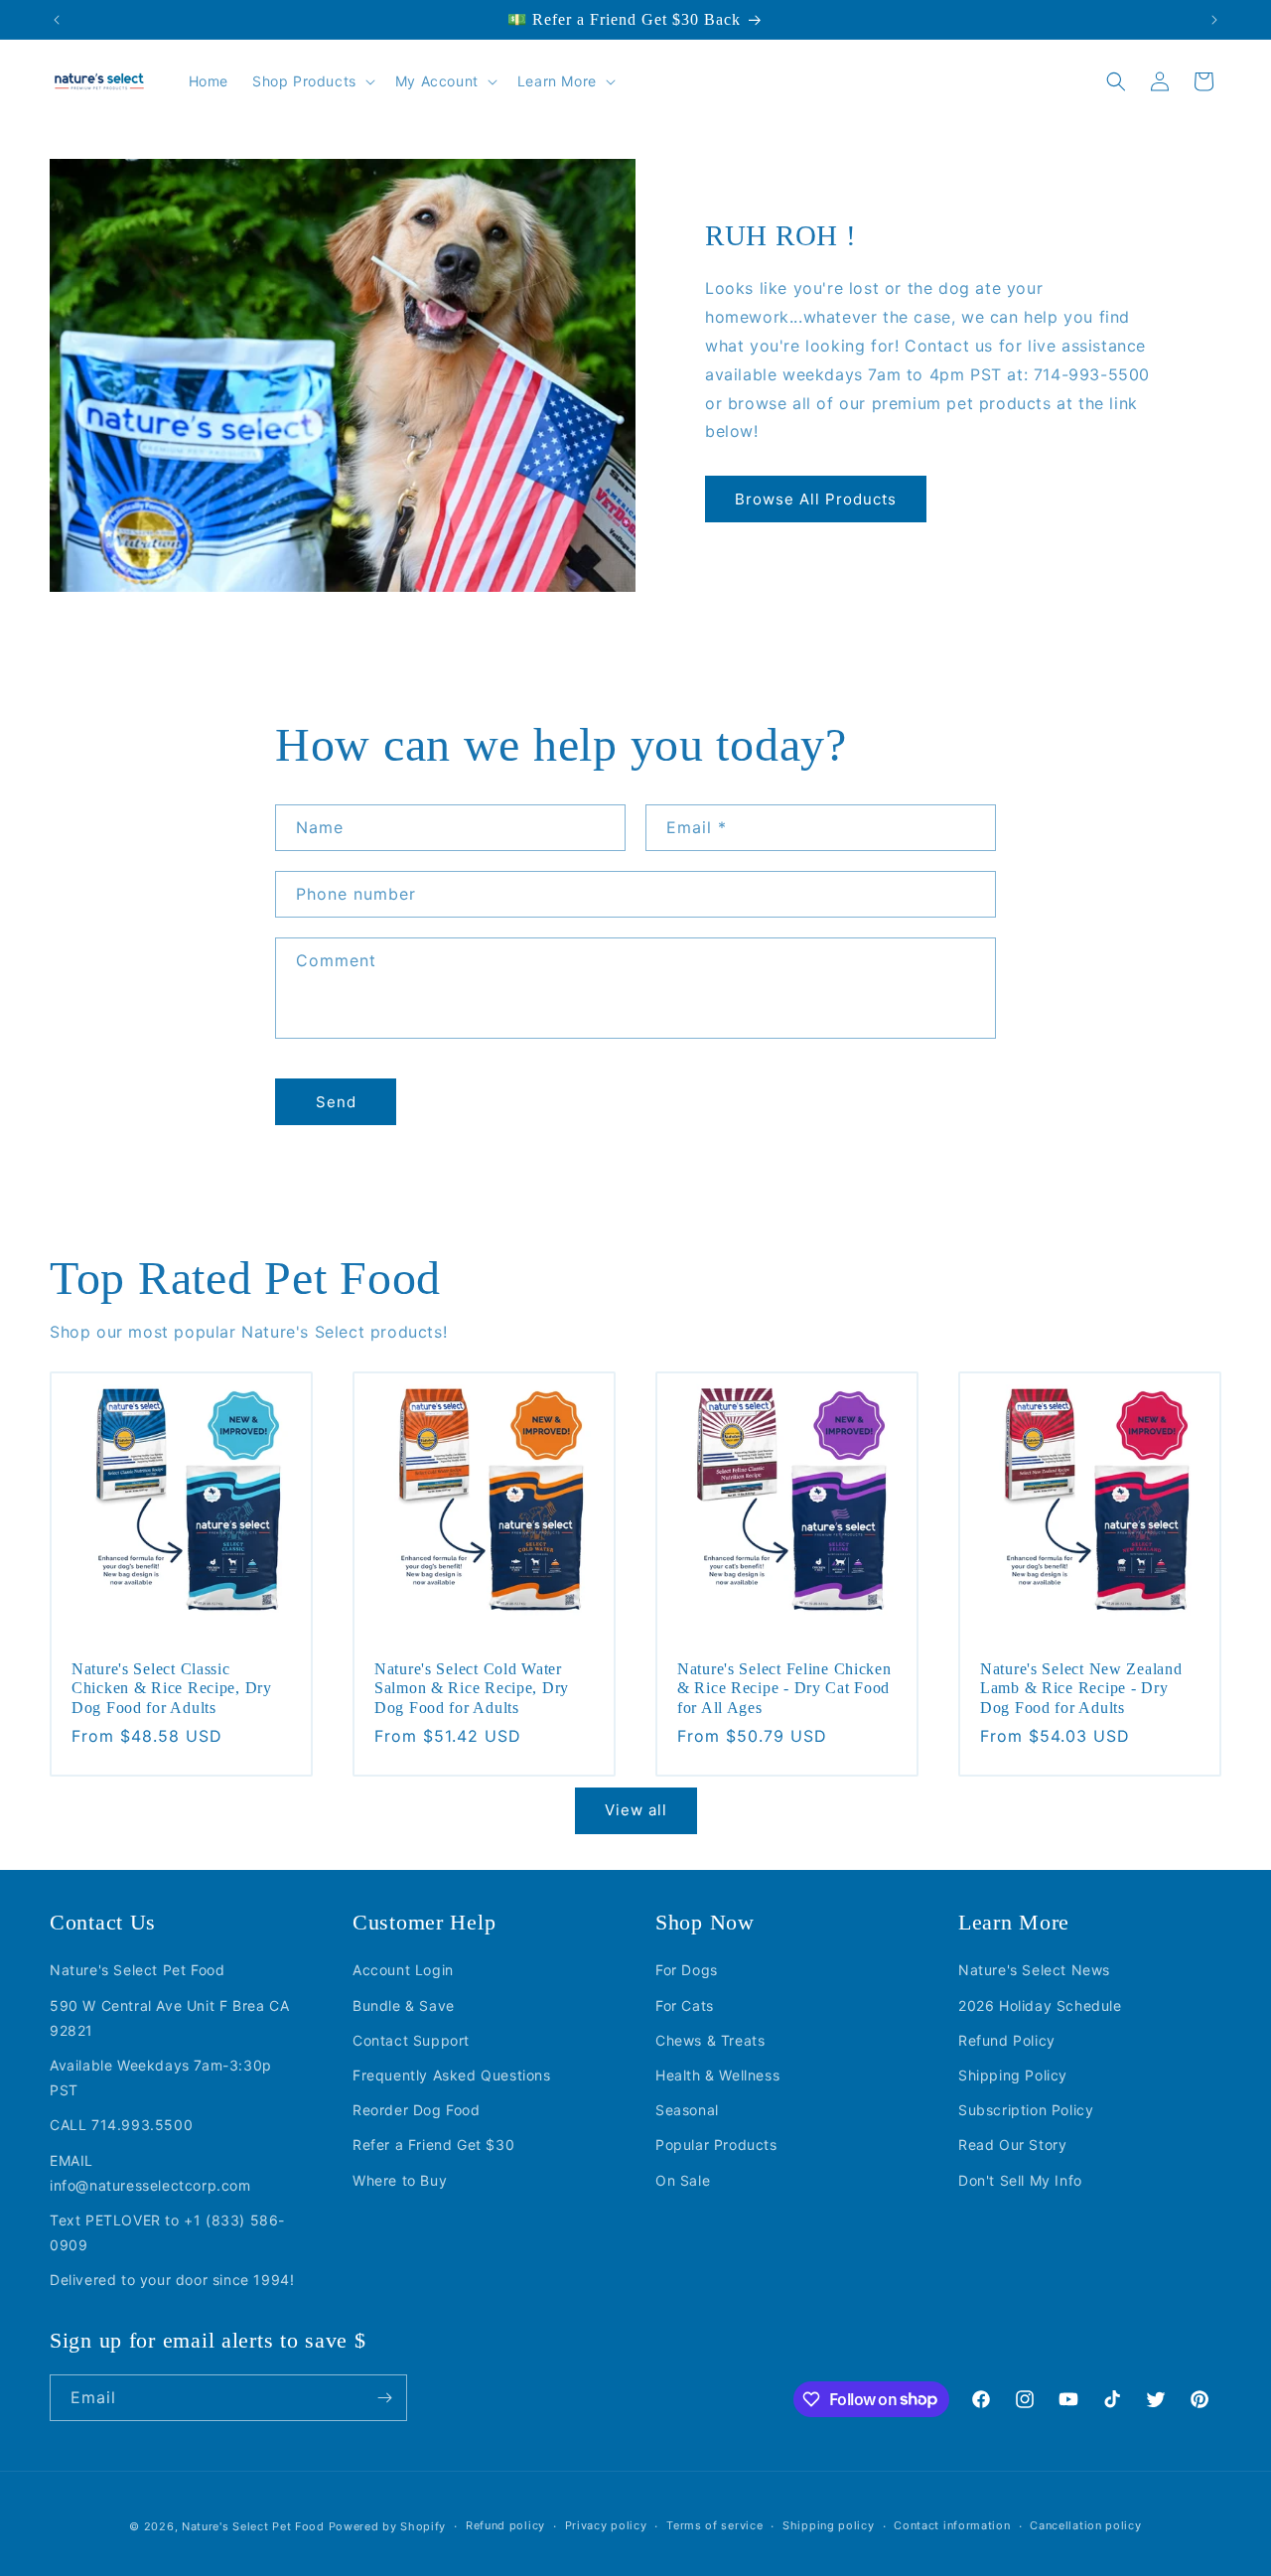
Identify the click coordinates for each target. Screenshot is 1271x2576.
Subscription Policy (1026, 2110)
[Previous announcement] (57, 20)
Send (336, 1102)
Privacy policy (606, 2525)
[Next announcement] (1214, 20)
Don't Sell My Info (1020, 2180)
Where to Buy (400, 2180)
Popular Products (716, 2146)
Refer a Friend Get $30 (433, 2146)
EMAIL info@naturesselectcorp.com (150, 2173)
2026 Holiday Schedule (1040, 2005)
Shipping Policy (1013, 2075)
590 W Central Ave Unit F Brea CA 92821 (169, 2018)
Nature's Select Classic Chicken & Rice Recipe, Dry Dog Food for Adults (172, 1688)
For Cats (685, 2005)
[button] (312, 81)
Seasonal (687, 2110)
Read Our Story (1012, 2146)
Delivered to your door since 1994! (172, 2280)
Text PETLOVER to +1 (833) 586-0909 (167, 2232)
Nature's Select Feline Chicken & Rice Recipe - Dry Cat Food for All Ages (784, 1688)
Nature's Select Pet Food (137, 1971)
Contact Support (411, 2040)
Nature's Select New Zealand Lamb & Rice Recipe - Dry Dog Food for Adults (1081, 1688)
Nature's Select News (1034, 1971)
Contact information (952, 2525)
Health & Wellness (717, 2075)
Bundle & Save (404, 2005)
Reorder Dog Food (417, 2110)
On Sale (683, 2180)
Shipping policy (829, 2525)
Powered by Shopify (388, 2526)
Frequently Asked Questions (452, 2075)
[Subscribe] (384, 2398)
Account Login (403, 1971)
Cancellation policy (1085, 2525)
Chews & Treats (710, 2040)
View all (636, 1810)
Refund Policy (1007, 2040)
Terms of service (714, 2525)
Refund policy (505, 2525)
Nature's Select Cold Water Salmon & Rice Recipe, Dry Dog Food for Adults (472, 1688)
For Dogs (687, 1971)
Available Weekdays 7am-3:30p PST (161, 2077)
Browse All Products (816, 499)
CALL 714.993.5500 (121, 2126)
